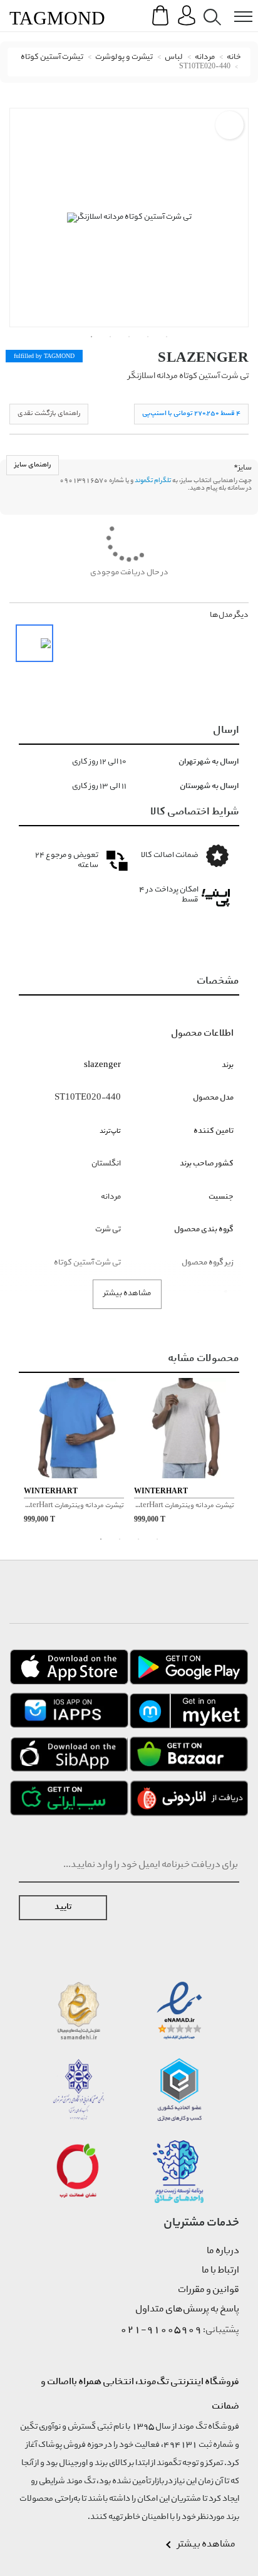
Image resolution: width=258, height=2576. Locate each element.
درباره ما (223, 2251)
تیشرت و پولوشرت (124, 57)
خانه (234, 57)
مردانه (205, 57)
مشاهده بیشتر (127, 1294)
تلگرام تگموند (153, 481)
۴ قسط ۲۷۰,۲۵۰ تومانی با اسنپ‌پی (191, 413)
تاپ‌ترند (110, 1131)
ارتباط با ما (220, 2271)
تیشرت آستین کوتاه (52, 57)
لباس (174, 57)
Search (210, 7)
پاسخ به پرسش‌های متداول (187, 2310)
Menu (237, 7)
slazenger (203, 357)
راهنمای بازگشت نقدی (49, 413)
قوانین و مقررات (209, 2290)
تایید (63, 1907)
